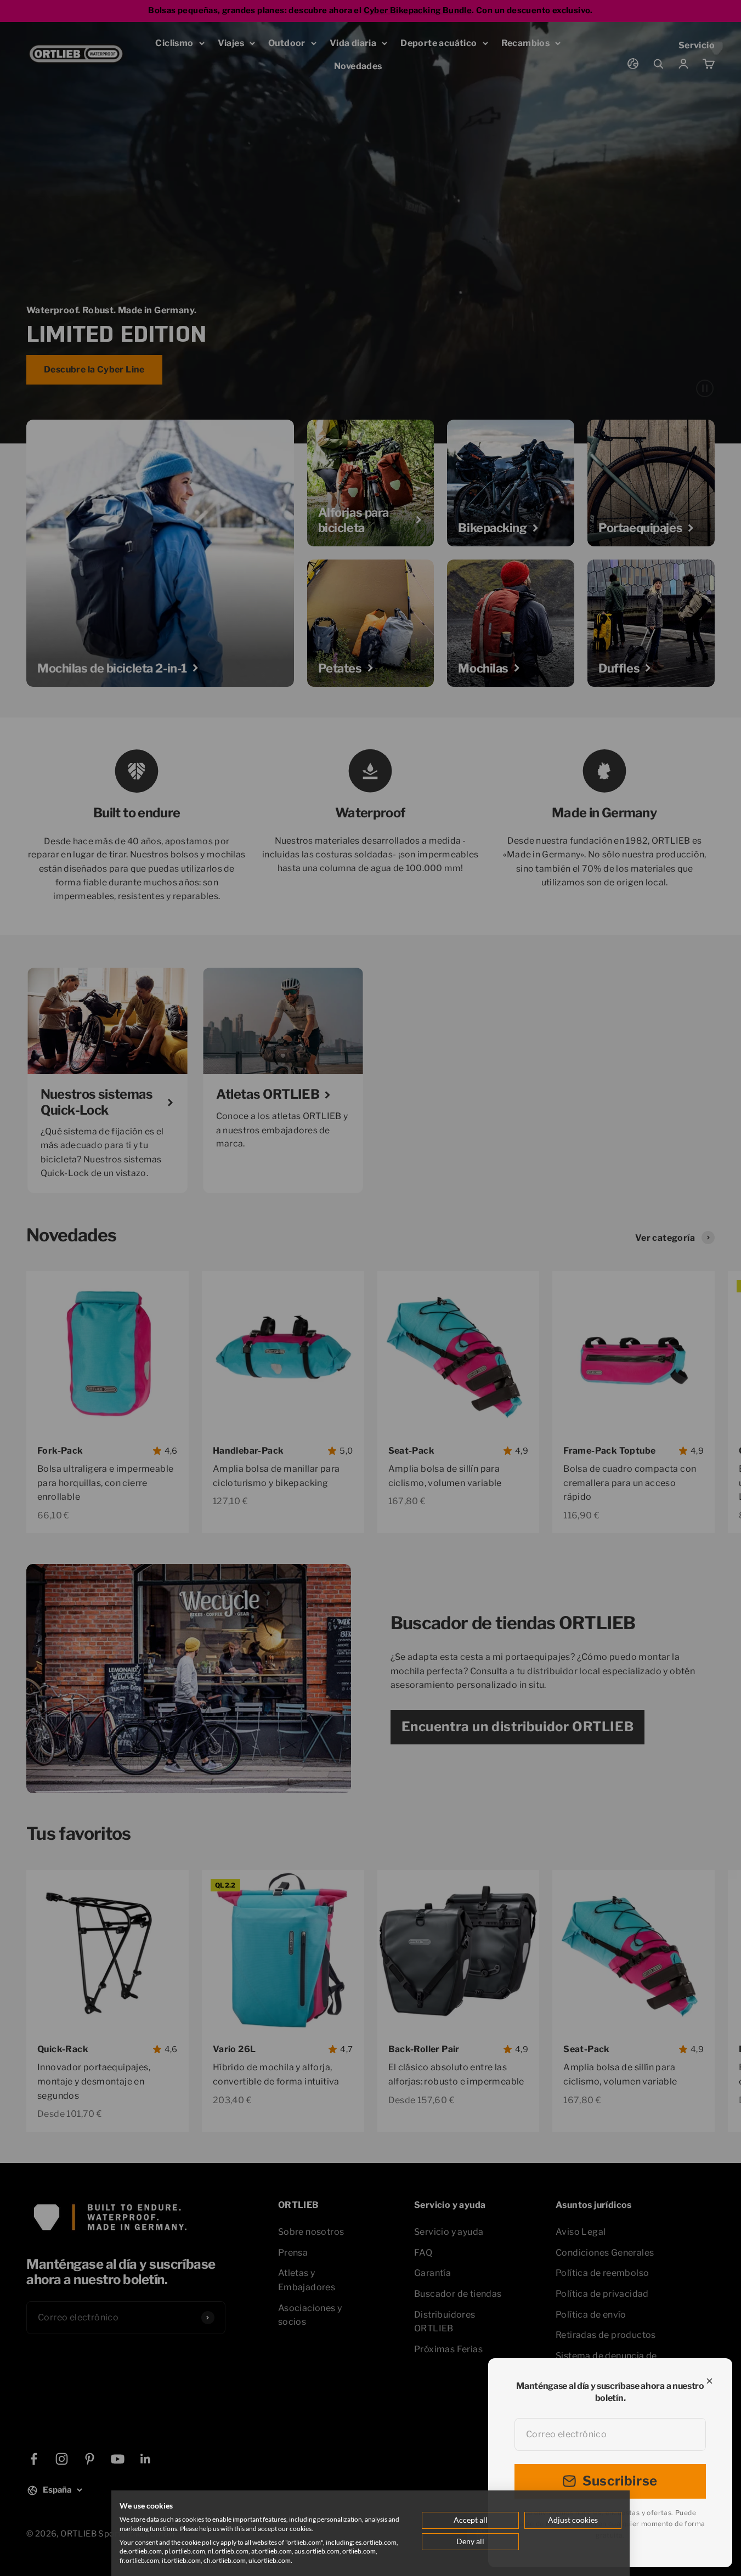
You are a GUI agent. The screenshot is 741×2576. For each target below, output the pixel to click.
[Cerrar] (709, 2381)
